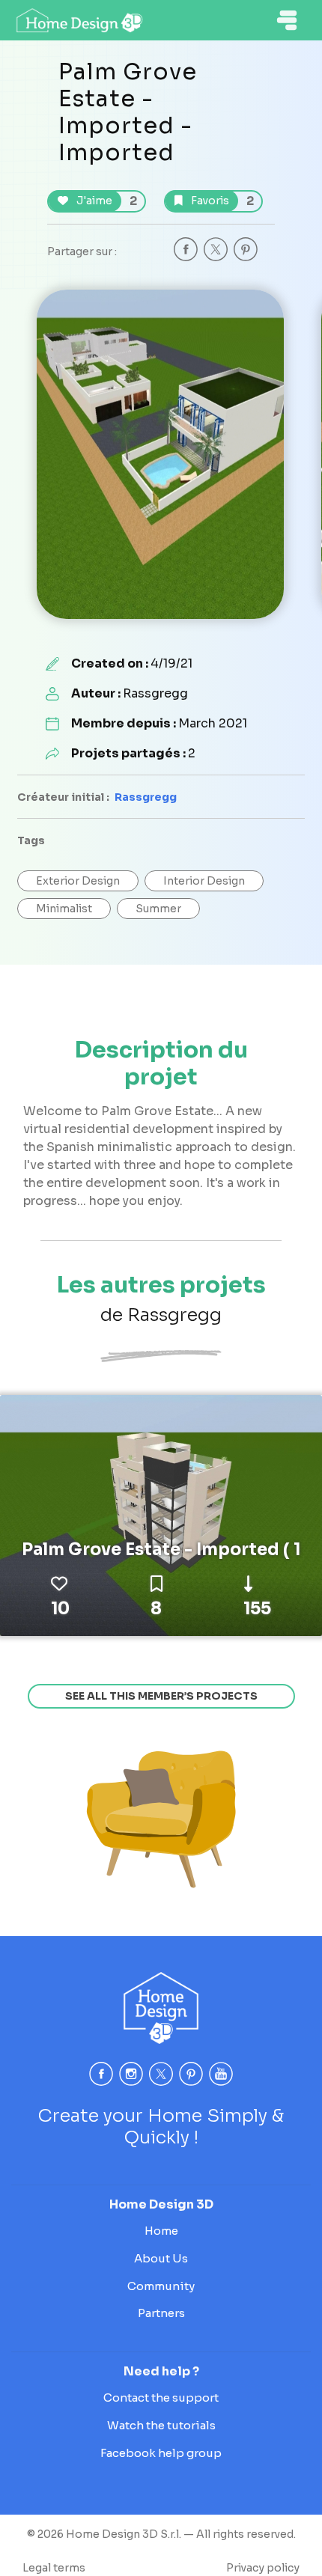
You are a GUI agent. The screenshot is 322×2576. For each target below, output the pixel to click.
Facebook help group (161, 2453)
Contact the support (161, 2398)
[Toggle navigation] (287, 20)
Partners (161, 2313)
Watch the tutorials (161, 2425)
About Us (161, 2258)
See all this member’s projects (161, 1696)
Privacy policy (263, 2568)
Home (161, 2231)
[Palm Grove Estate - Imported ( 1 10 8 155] (161, 1515)
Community (161, 2286)
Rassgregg (146, 797)
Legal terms (54, 2568)
